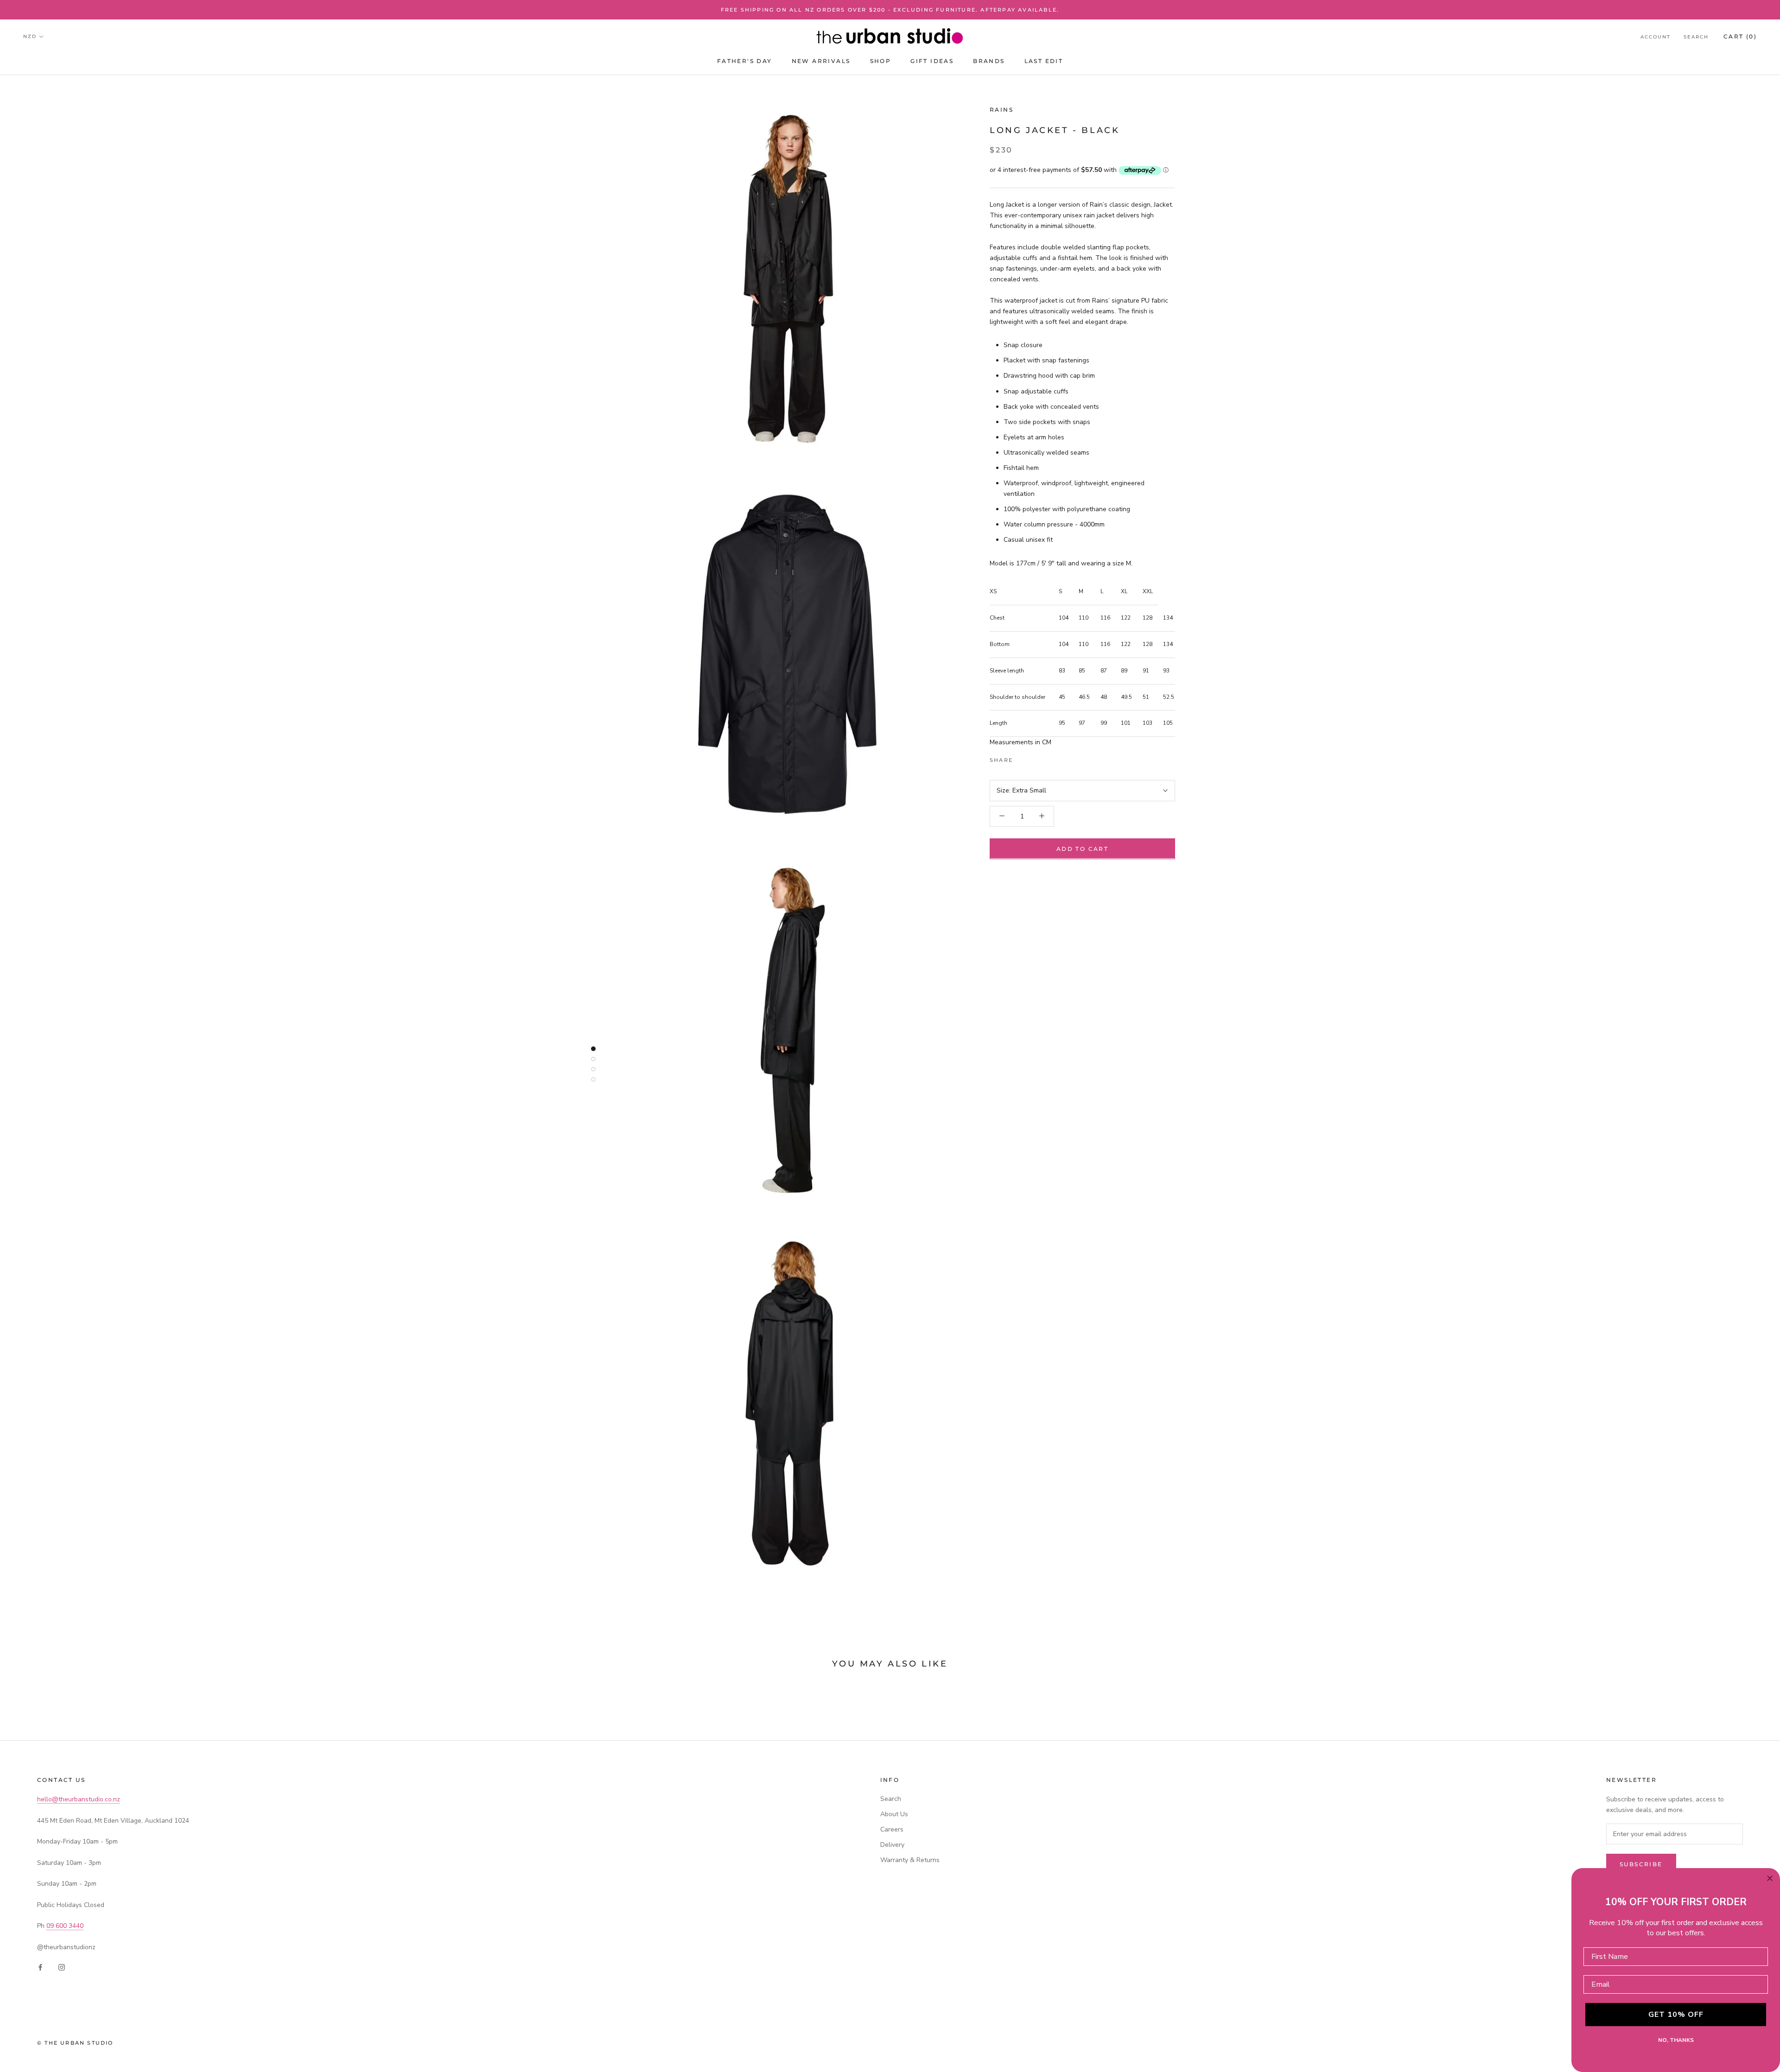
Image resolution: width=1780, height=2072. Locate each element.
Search (1696, 37)
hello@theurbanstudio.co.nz (79, 1799)
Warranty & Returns (910, 1860)
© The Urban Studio (75, 2043)
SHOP (881, 61)
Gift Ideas (932, 61)
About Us (894, 1814)
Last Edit (1044, 61)
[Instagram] (62, 1967)
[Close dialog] (1770, 1878)
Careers (892, 1829)
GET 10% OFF (1676, 2015)
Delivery (892, 1845)
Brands (989, 61)
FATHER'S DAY (745, 61)
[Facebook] (1022, 758)
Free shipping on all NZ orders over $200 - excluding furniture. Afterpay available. (890, 10)
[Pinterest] (1046, 758)
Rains (1001, 110)
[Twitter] (1034, 758)
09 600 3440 (65, 1926)
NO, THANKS (1676, 2040)
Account (1656, 37)
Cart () (1740, 36)
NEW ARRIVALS (821, 61)
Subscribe (1641, 1864)
